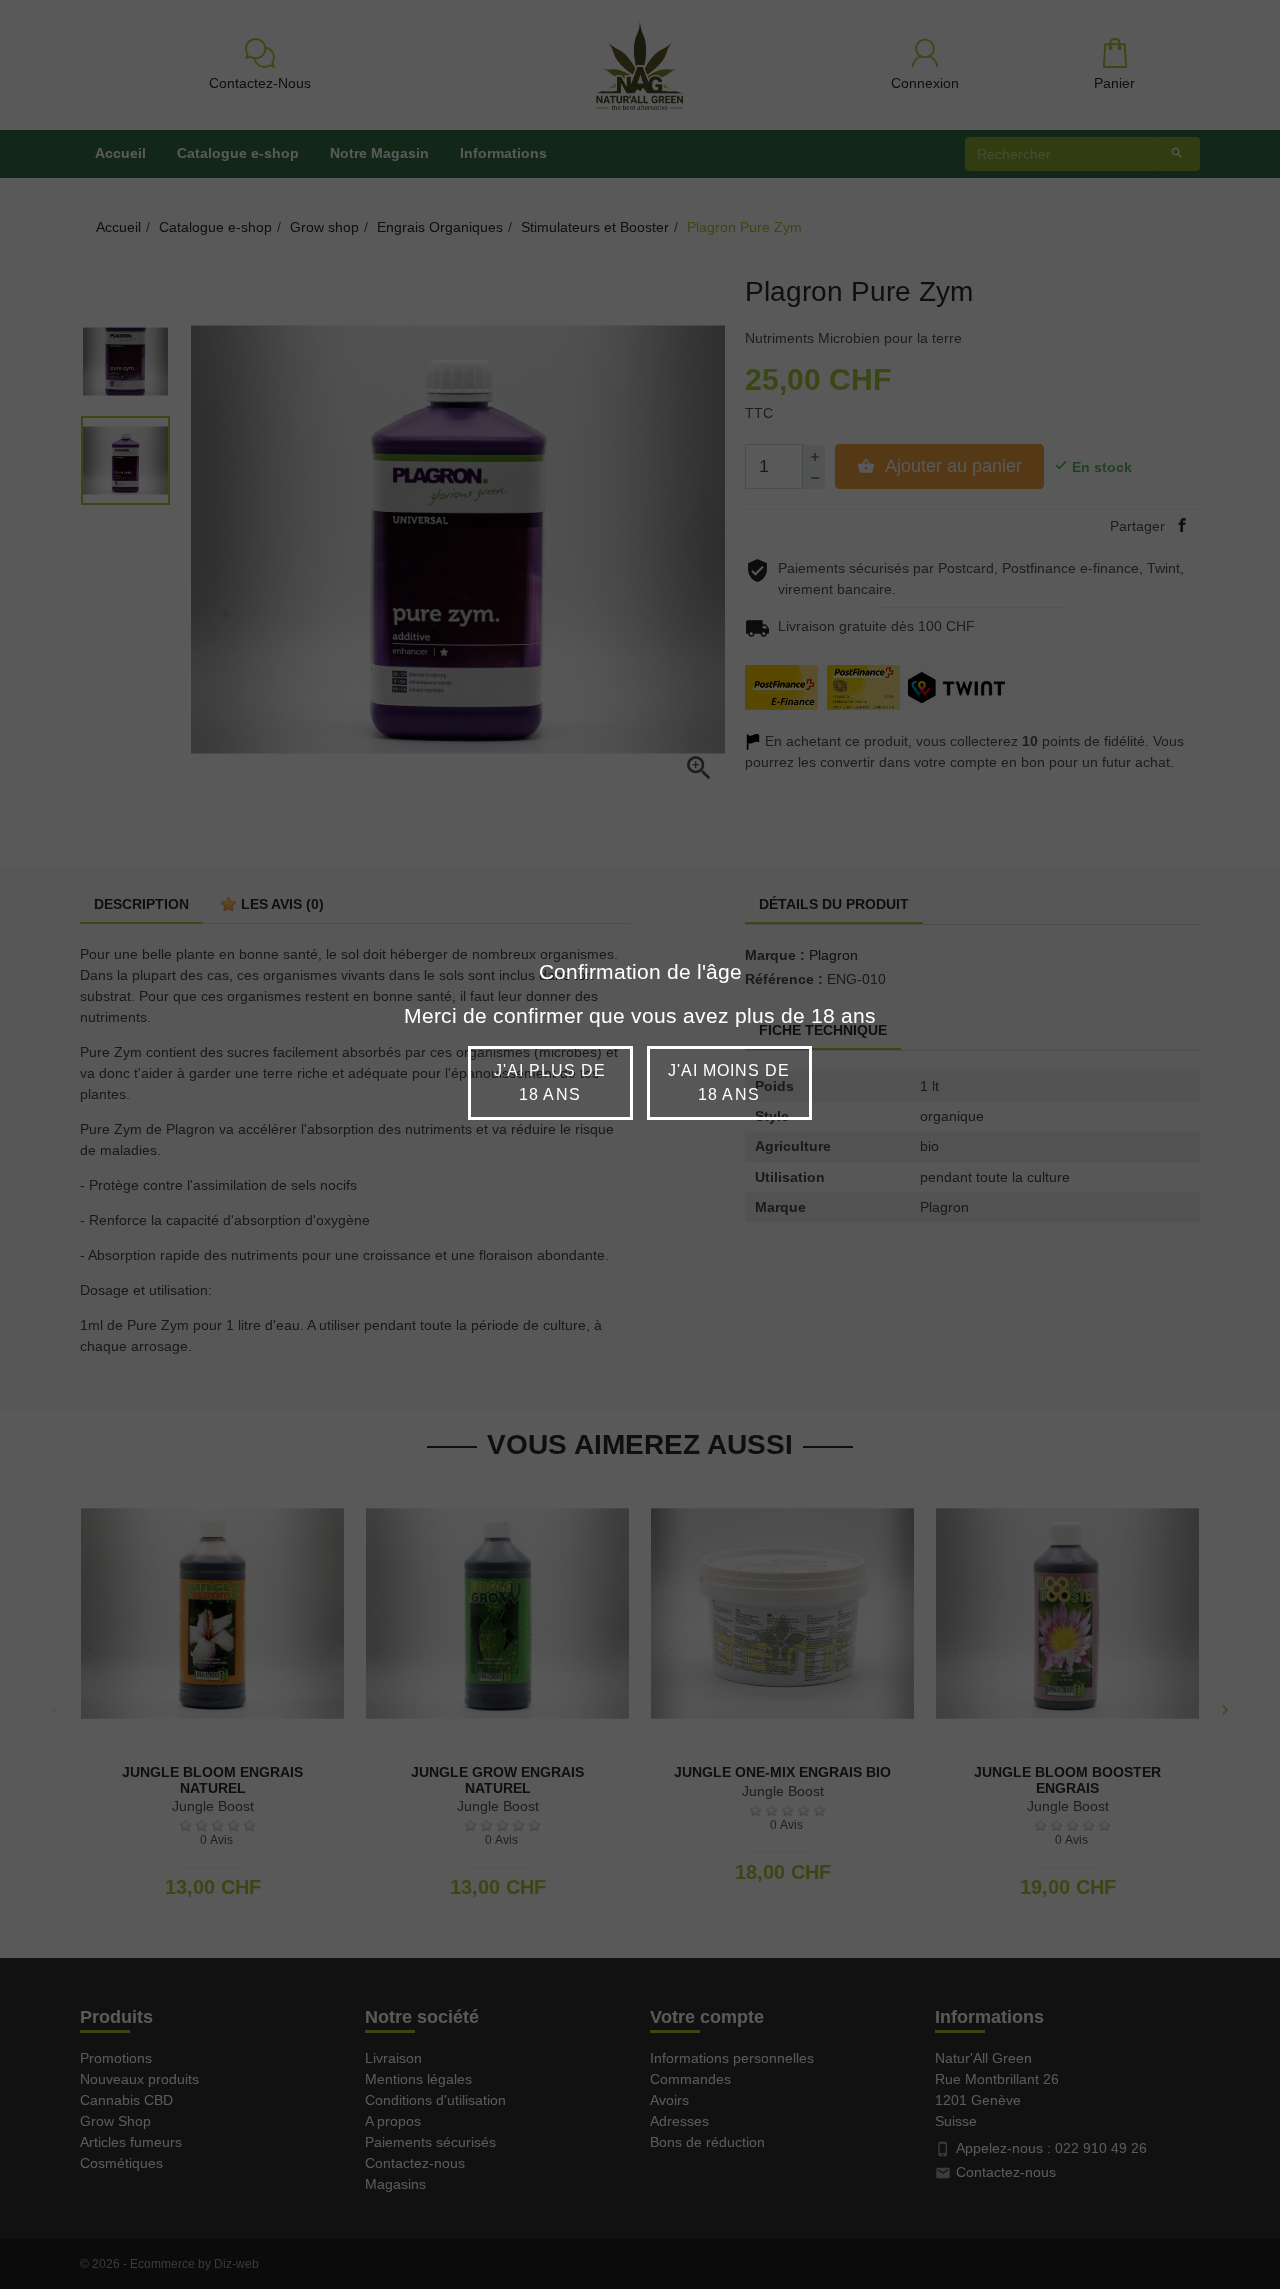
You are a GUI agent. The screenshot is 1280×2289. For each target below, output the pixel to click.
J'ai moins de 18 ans (729, 1082)
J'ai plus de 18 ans (550, 1082)
